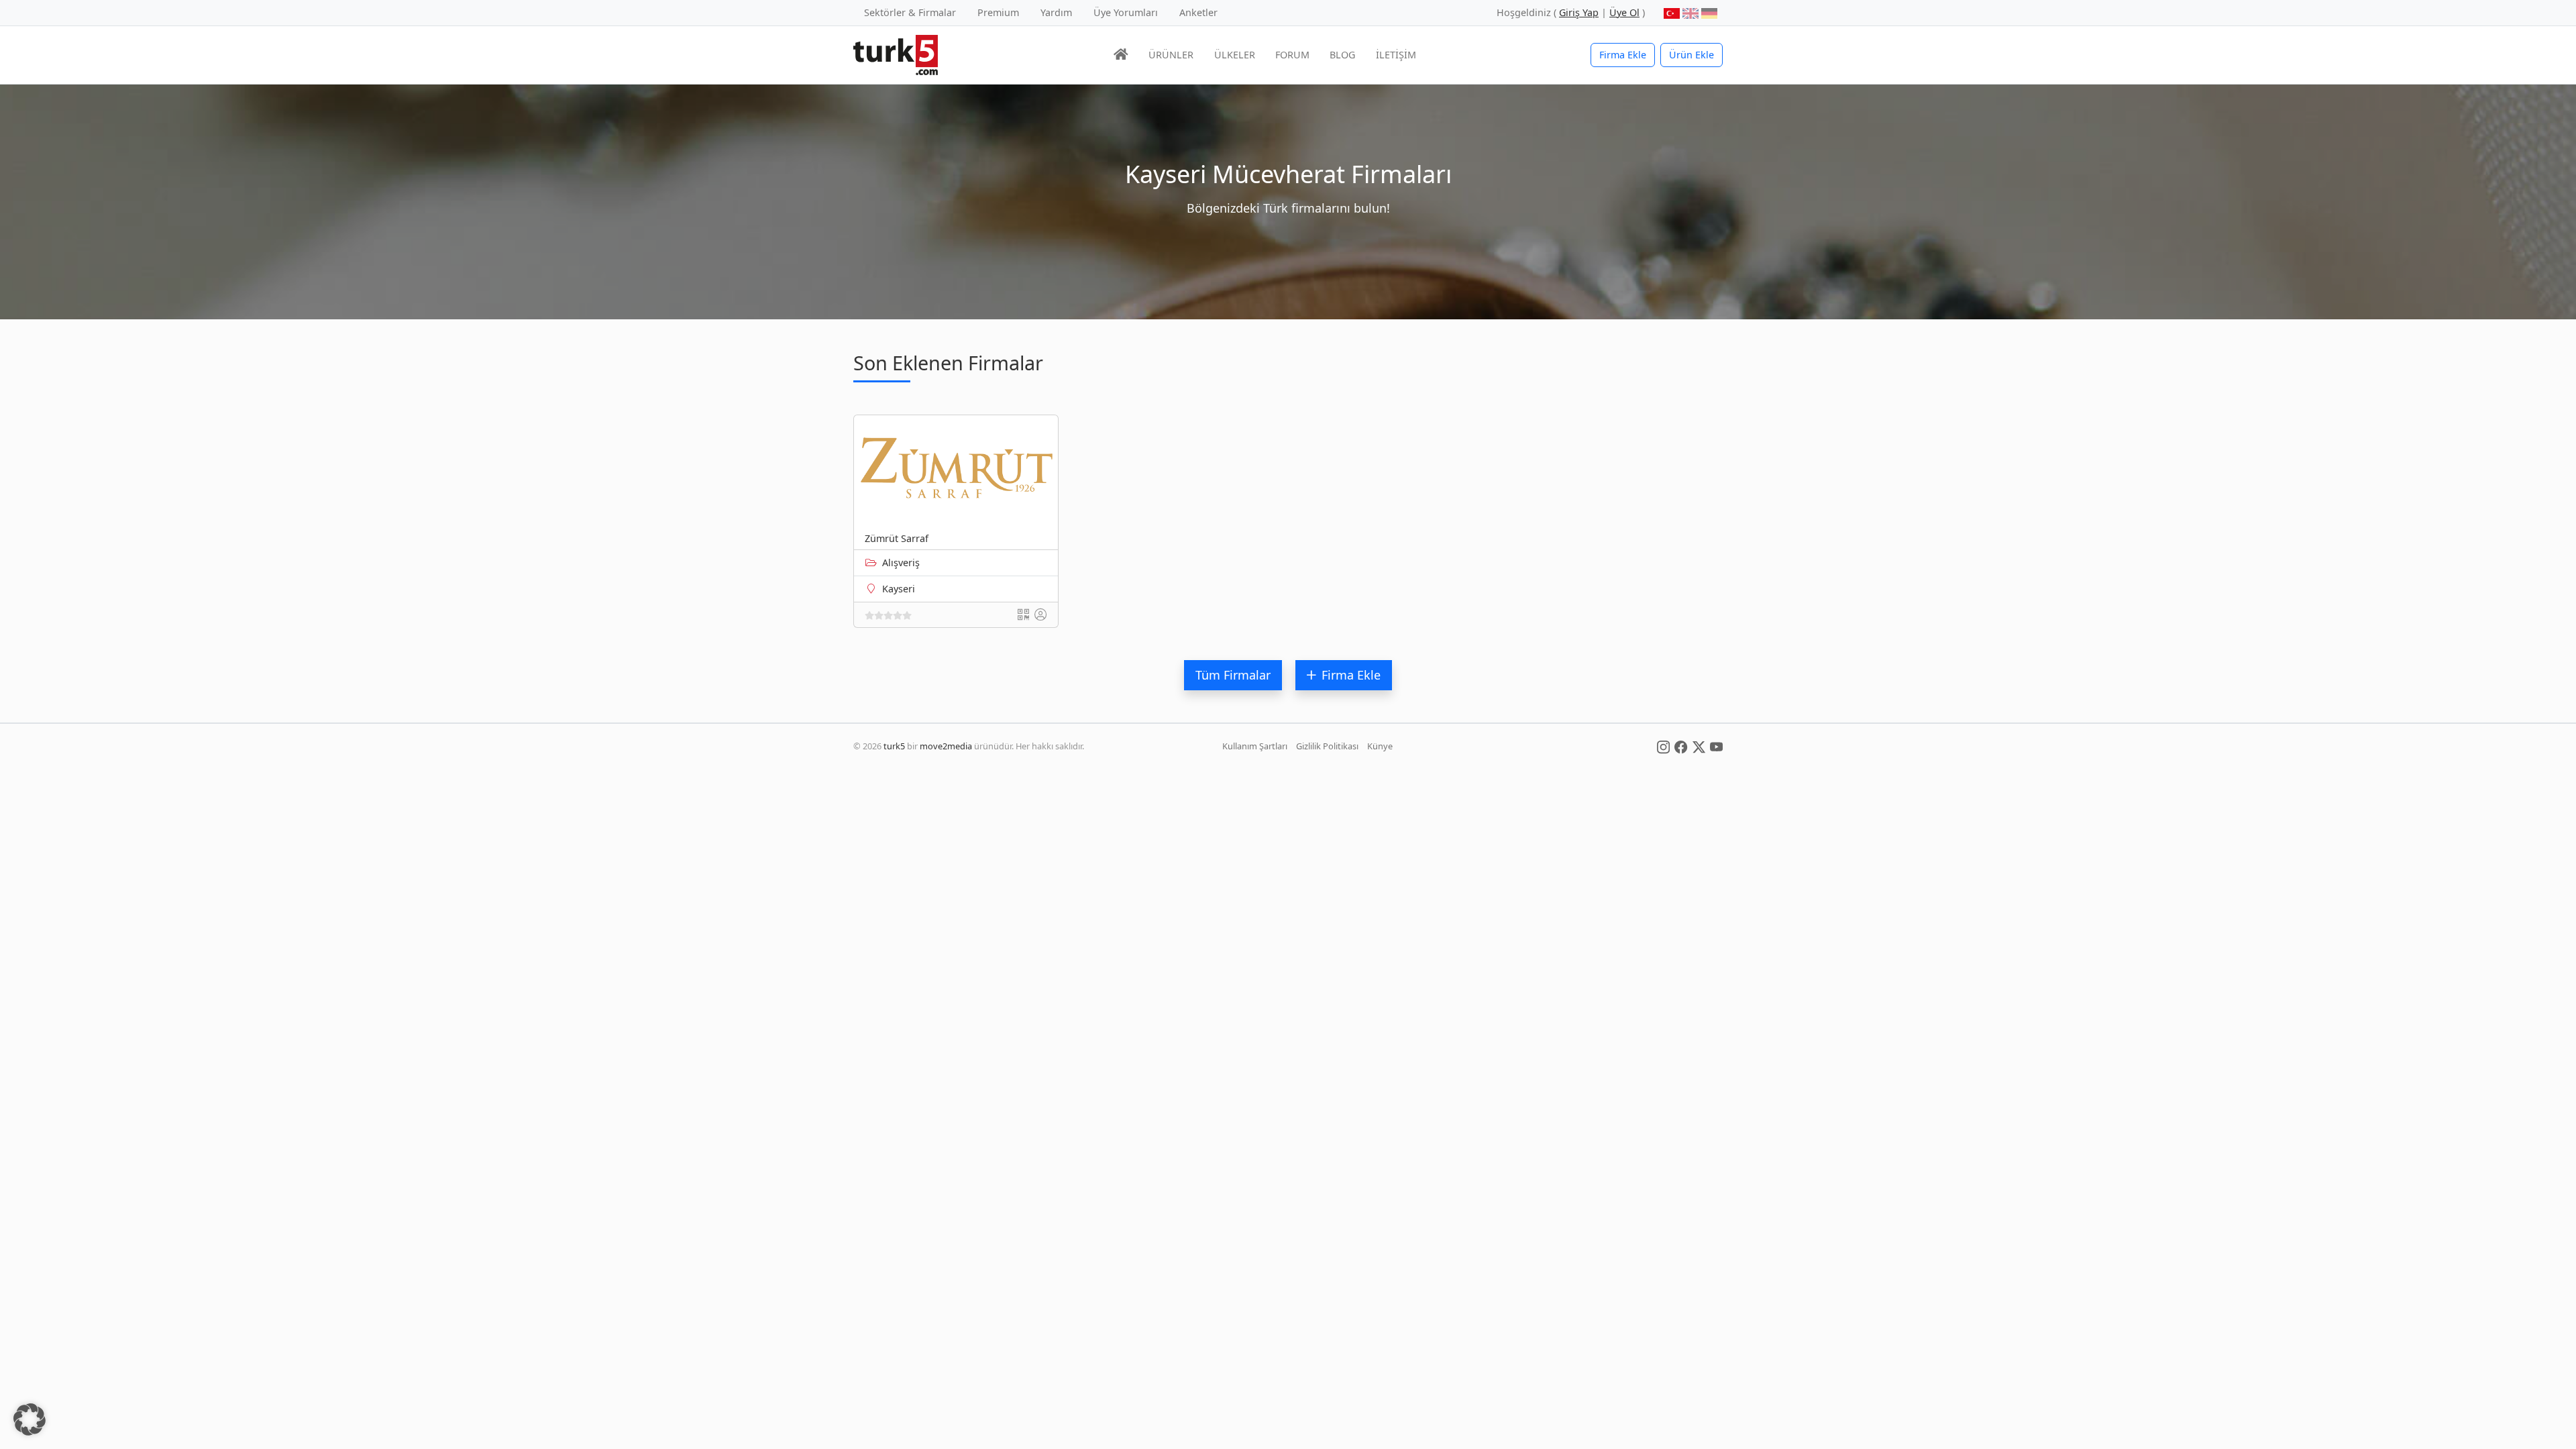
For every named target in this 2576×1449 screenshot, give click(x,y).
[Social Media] (1663, 746)
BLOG (1342, 55)
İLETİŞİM (1396, 55)
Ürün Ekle (1692, 55)
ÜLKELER (1235, 55)
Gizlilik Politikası (1327, 746)
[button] (30, 1419)
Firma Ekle (1623, 55)
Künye (1380, 746)
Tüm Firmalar (1233, 675)
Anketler (1198, 12)
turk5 (894, 746)
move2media (946, 746)
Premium (998, 12)
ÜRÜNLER (1171, 55)
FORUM (1292, 55)
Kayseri (899, 589)
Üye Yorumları (1126, 12)
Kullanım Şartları (1255, 746)
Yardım (1056, 12)
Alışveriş (901, 562)
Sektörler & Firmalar (910, 12)
